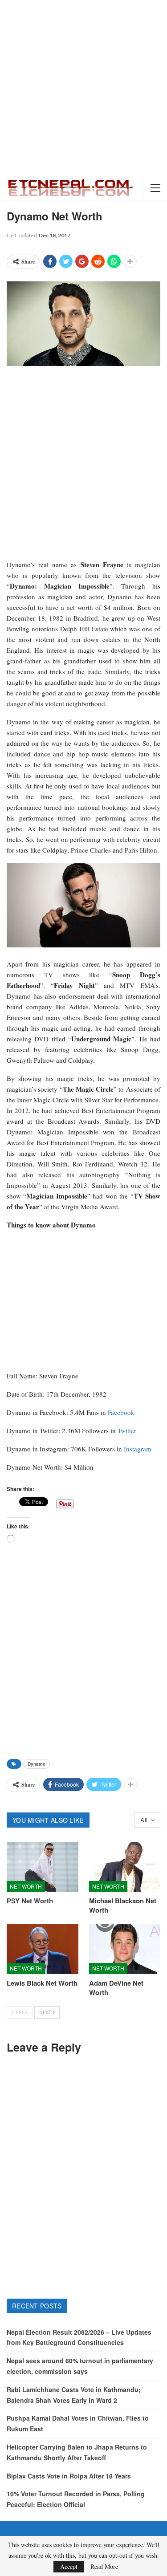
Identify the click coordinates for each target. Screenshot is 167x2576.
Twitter (127, 1430)
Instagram (138, 1449)
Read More (104, 2567)
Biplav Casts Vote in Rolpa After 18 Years (69, 2476)
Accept (69, 2566)
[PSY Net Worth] (43, 1867)
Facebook (121, 1412)
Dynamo (37, 1764)
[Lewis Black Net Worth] (43, 1949)
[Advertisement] (83, 88)
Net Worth (26, 1886)
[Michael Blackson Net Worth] (125, 1867)
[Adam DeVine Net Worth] (125, 1949)
